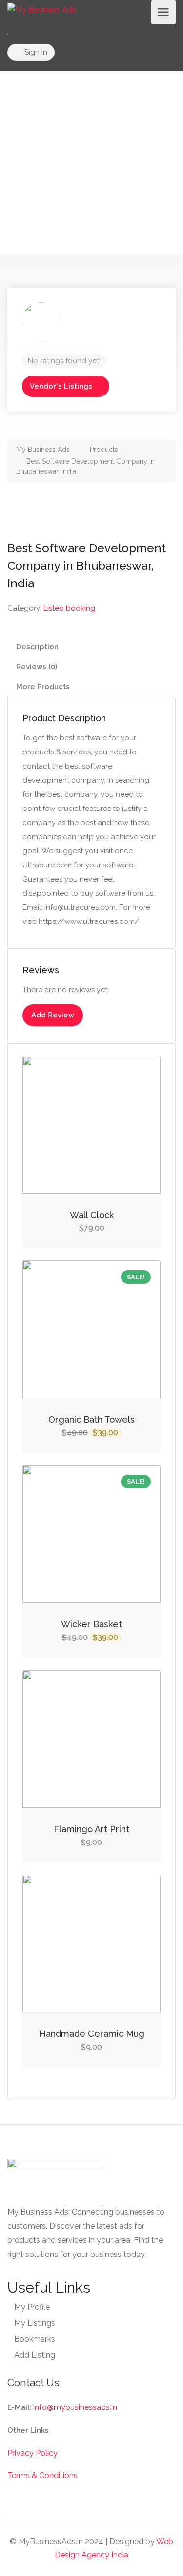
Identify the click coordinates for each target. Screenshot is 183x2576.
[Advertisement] (91, 162)
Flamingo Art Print (91, 1829)
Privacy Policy (32, 2453)
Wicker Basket (91, 1624)
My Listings (35, 2323)
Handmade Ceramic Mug (92, 2034)
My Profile (32, 2307)
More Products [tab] (43, 687)
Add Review (53, 1015)
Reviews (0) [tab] (37, 667)
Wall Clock (92, 1215)
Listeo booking (69, 608)
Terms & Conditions (42, 2475)
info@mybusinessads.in (75, 2407)
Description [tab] (37, 647)
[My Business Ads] (42, 9)
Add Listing (35, 2355)
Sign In (35, 52)
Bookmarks (35, 2339)
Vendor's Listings (61, 386)
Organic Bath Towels (91, 1420)
